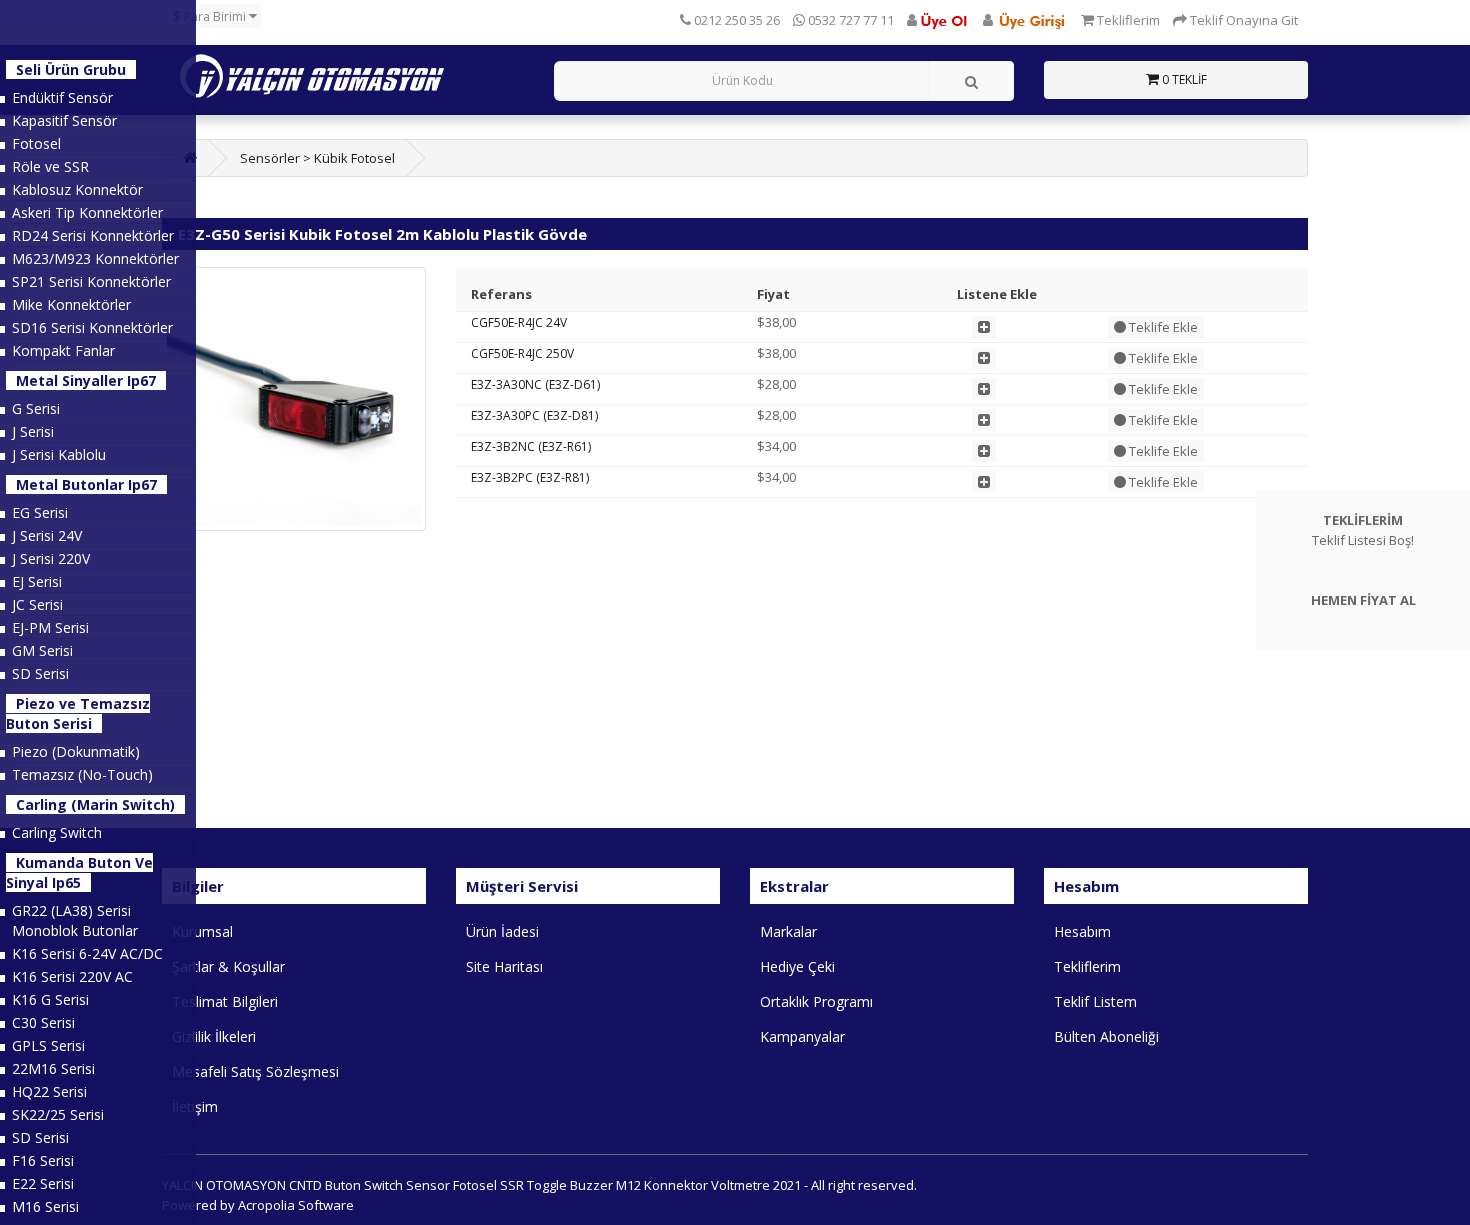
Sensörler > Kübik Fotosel (317, 158)
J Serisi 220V (51, 558)
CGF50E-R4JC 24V (519, 322)
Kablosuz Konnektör (77, 189)
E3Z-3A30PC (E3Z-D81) (534, 415)
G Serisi (36, 408)
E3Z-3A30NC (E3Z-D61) (535, 384)
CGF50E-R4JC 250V (522, 353)
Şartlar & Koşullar (228, 966)
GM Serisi (42, 650)
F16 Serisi (43, 1160)
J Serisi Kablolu (59, 454)
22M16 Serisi (53, 1068)
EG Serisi (40, 512)
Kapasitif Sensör (64, 120)
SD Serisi (40, 673)
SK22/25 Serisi (58, 1114)
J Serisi (33, 431)
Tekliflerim (1087, 966)
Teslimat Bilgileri (225, 1001)
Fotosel (36, 143)
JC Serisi (37, 604)
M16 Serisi (45, 1206)
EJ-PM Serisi (50, 627)
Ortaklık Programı (816, 1001)
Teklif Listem (1095, 1001)
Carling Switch (57, 832)
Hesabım (1082, 931)
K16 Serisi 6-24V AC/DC (87, 953)
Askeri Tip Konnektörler (87, 212)
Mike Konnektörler (71, 304)
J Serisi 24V (47, 535)
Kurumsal (202, 931)
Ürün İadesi (502, 931)
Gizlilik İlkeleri (214, 1036)
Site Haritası (504, 966)
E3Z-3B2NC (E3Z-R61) (531, 446)
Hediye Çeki (797, 966)
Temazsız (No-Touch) (82, 774)
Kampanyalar (802, 1036)
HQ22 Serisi (49, 1091)
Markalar (788, 931)
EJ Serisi (37, 581)
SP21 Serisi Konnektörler (91, 281)
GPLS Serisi (48, 1045)
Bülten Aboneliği (1106, 1036)
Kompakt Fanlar (63, 350)
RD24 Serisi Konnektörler (93, 235)
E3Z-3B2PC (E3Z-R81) (530, 477)
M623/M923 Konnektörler (95, 258)
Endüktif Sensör (62, 97)
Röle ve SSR (50, 166)
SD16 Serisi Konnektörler (92, 327)
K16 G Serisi (50, 999)
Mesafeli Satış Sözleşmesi (255, 1071)
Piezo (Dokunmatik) (76, 751)
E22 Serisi (43, 1183)
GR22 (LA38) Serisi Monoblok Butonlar (75, 920)
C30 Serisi (43, 1022)
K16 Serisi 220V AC (72, 976)
